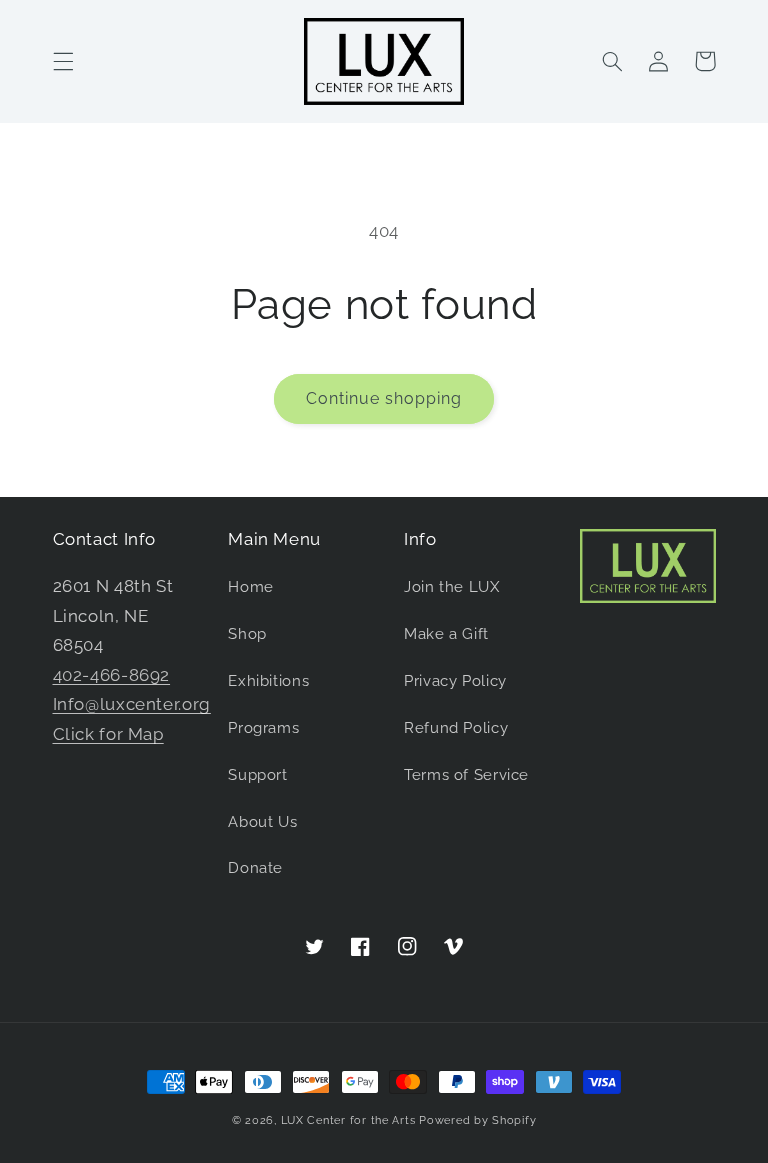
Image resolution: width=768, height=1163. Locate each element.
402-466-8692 (112, 675)
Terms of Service (466, 774)
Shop (247, 633)
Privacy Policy (455, 680)
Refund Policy (456, 727)
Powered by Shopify (477, 1120)
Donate (255, 867)
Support (257, 774)
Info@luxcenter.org (132, 704)
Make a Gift (446, 633)
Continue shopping (384, 398)
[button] (63, 61)
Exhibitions (268, 680)
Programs (263, 727)
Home (251, 586)
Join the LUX (452, 586)
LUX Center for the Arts (348, 1120)
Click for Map (108, 734)
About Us (262, 821)
